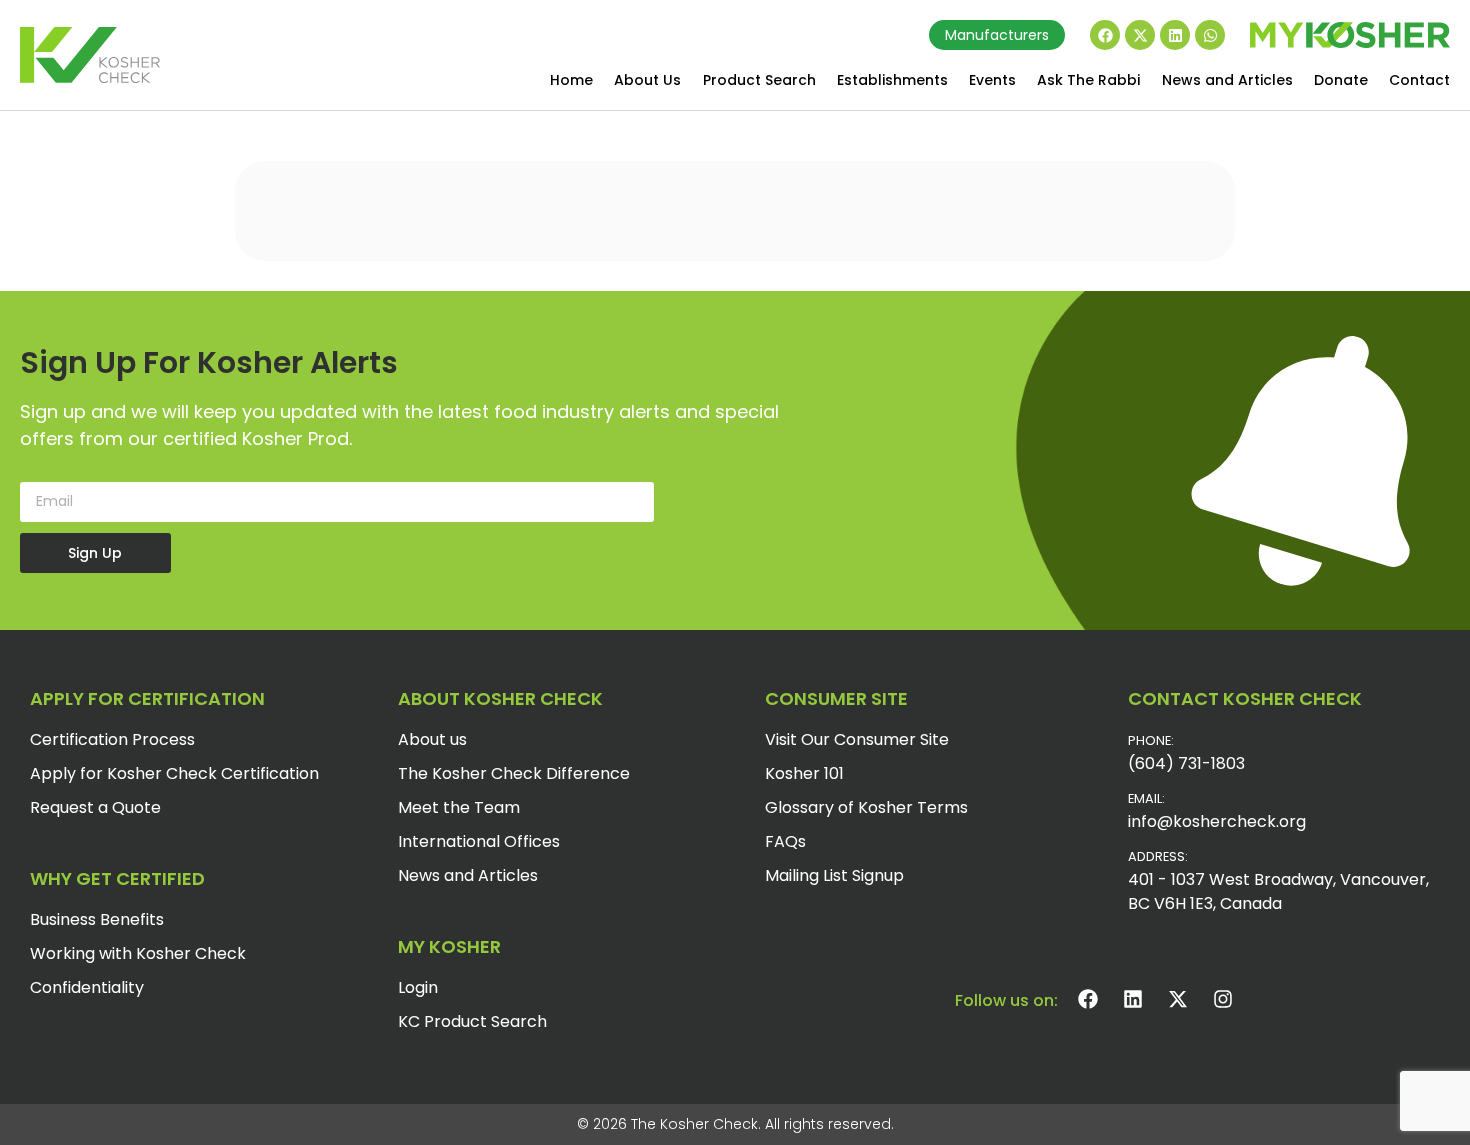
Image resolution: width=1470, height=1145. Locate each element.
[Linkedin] (1175, 35)
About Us (647, 80)
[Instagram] (1223, 999)
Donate (1341, 80)
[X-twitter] (1140, 35)
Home (571, 80)
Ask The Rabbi (1088, 80)
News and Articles (1227, 80)
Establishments (892, 80)
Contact (1419, 80)
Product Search (759, 80)
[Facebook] (1105, 35)
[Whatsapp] (1210, 35)
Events (992, 80)
